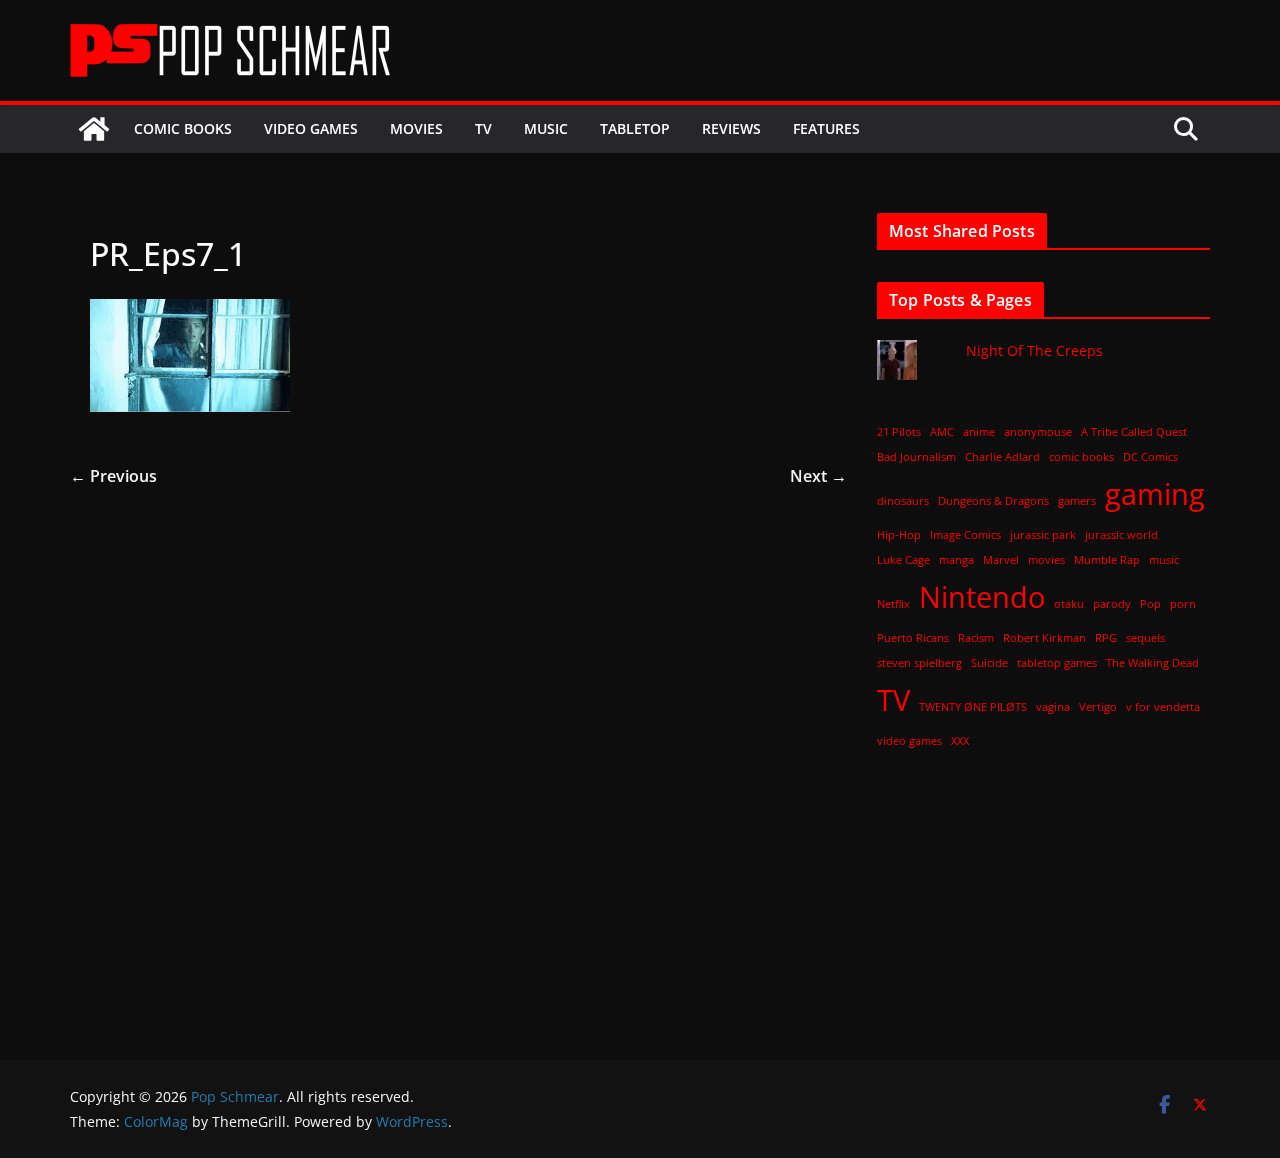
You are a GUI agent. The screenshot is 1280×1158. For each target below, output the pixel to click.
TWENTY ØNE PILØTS (973, 707)
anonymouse (1038, 432)
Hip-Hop (899, 535)
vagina (1053, 707)
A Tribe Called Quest (1134, 432)
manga (956, 560)
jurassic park (1043, 535)
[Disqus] (458, 740)
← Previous (113, 476)
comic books (1081, 457)
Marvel (1001, 560)
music (1164, 560)
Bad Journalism (916, 457)
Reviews (731, 128)
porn (1183, 604)
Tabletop (635, 128)
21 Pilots (899, 432)
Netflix (893, 604)
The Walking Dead (1152, 663)
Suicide (989, 663)
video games (909, 741)
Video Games (311, 128)
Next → (818, 476)
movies (1046, 560)
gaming (1155, 494)
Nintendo (982, 597)
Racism (976, 638)
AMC (942, 432)
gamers (1077, 501)
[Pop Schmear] (94, 129)
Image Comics (965, 535)
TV (483, 128)
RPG (1106, 638)
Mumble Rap (1107, 560)
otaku (1069, 604)
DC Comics (1150, 457)
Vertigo (1098, 707)
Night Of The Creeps (1034, 350)
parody (1112, 604)
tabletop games (1057, 663)
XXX (960, 741)
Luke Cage (903, 560)
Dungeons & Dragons (993, 501)
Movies (416, 128)
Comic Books (183, 128)
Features (826, 128)
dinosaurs (903, 501)
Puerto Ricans (913, 638)
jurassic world (1121, 535)
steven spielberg (919, 663)
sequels (1145, 638)
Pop (1150, 604)
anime (979, 432)
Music (546, 128)
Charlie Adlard (1002, 457)
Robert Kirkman (1044, 638)
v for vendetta (1163, 707)
